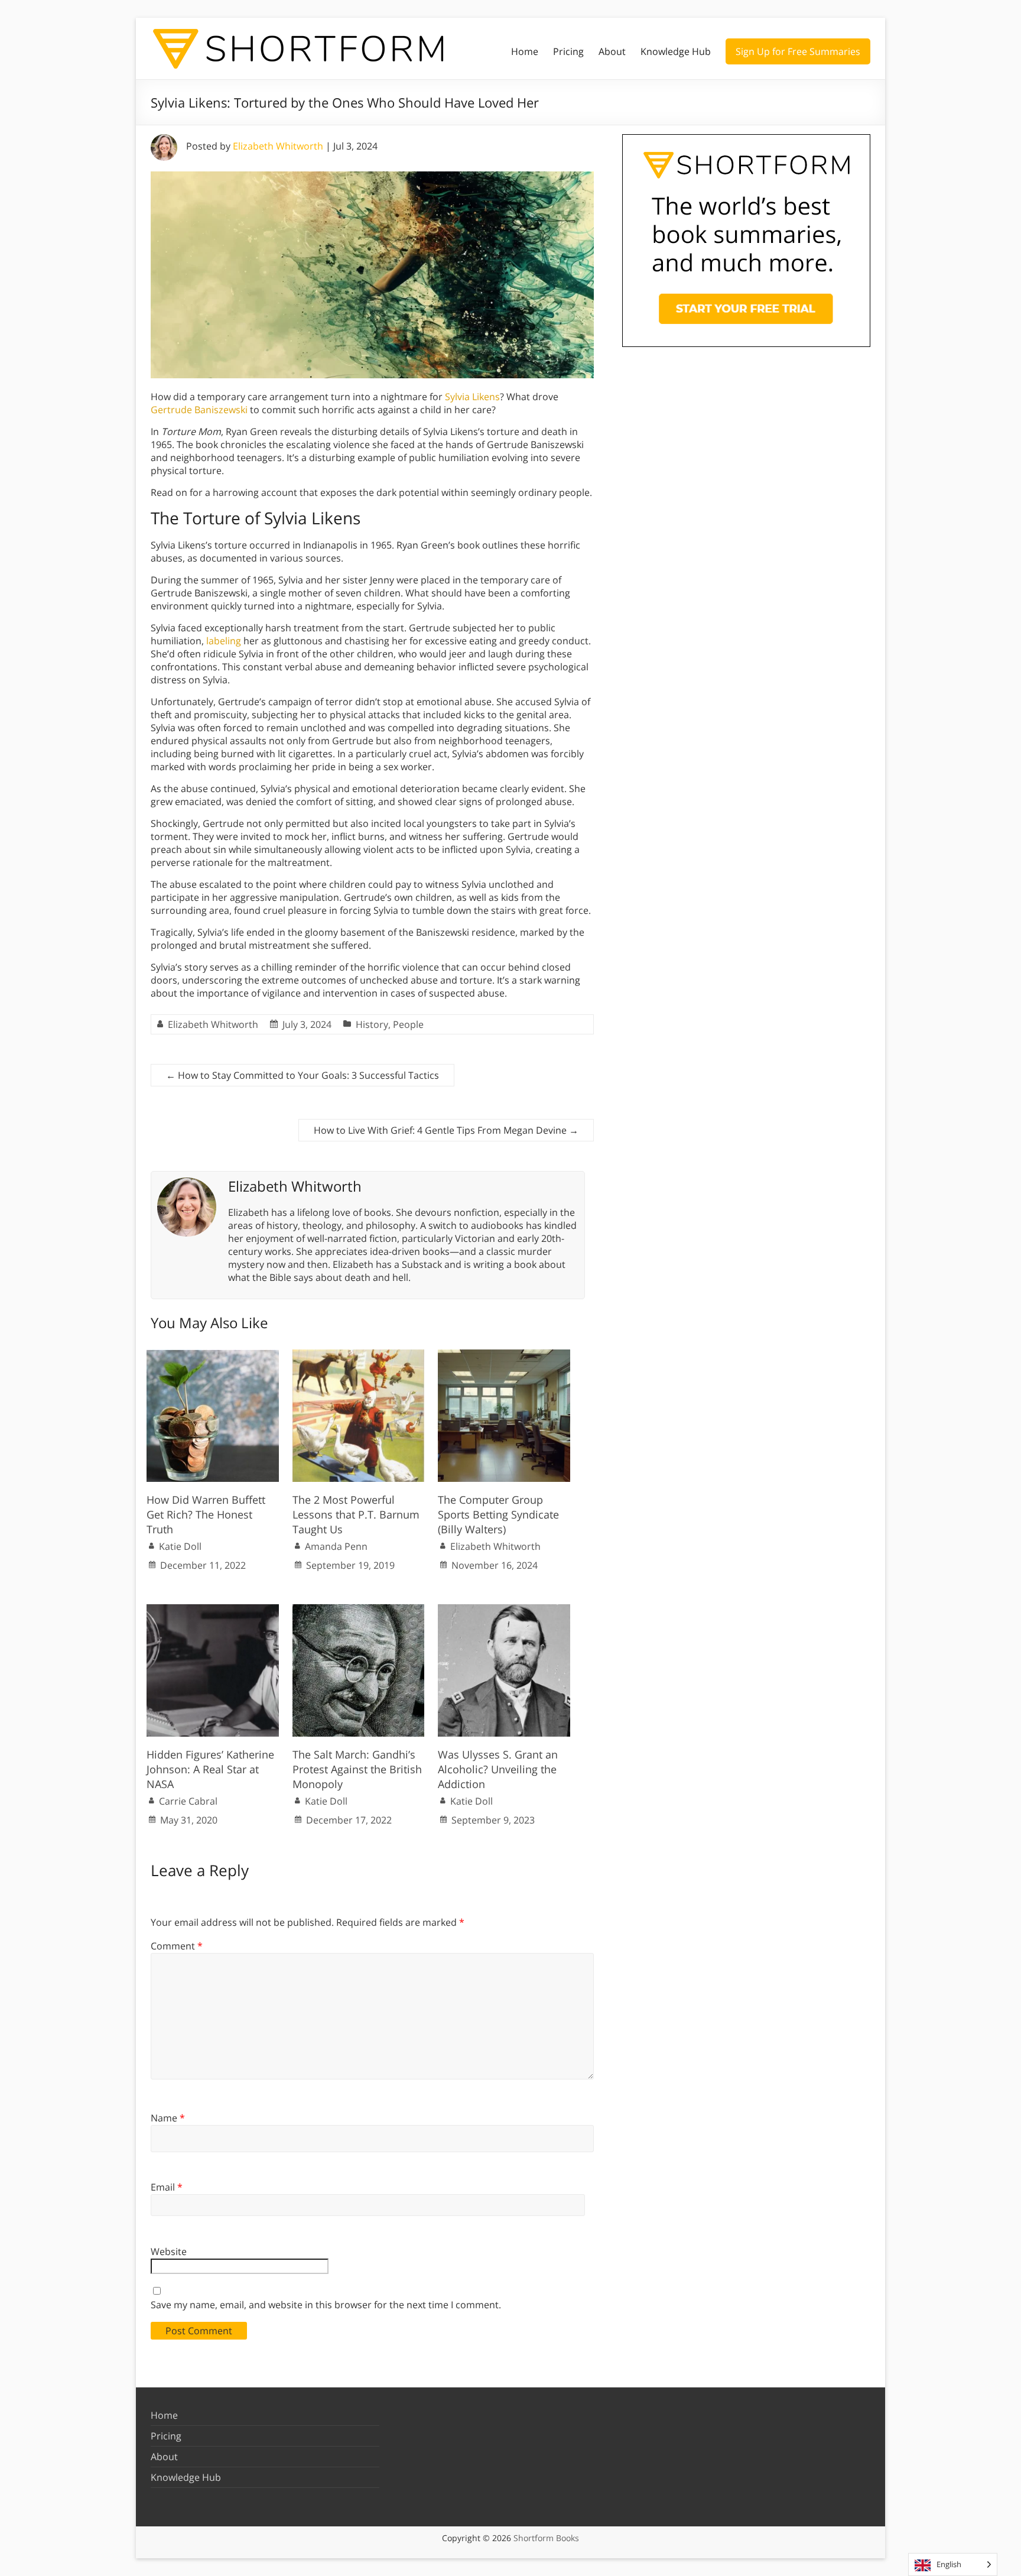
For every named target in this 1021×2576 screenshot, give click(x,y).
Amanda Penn (336, 1546)
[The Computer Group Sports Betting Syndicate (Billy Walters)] (504, 1355)
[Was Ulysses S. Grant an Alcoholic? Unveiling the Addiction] (504, 1610)
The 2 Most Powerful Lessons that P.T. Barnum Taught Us (356, 1514)
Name (168, 2118)
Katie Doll (180, 1546)
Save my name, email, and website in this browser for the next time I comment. (326, 2305)
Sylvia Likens (472, 397)
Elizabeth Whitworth (278, 146)
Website (169, 2251)
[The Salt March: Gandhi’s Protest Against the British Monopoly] (359, 1610)
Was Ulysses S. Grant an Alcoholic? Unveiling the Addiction (498, 1769)
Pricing (568, 51)
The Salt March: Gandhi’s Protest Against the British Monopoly (357, 1769)
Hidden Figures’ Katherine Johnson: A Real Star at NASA (210, 1769)
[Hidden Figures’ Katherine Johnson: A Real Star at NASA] (213, 1610)
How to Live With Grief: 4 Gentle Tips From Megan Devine (446, 1130)
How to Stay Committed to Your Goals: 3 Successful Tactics (303, 1075)
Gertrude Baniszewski (199, 410)
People (408, 1024)
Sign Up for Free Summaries (798, 51)
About (612, 51)
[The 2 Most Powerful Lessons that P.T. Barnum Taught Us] (359, 1355)
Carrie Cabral (188, 1801)
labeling (224, 641)
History (372, 1024)
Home (525, 51)
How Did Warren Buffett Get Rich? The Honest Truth (206, 1514)
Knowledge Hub (676, 51)
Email (167, 2187)
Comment (177, 1946)
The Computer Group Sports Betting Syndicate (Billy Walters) (498, 1514)
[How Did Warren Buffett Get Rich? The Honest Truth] (213, 1355)
